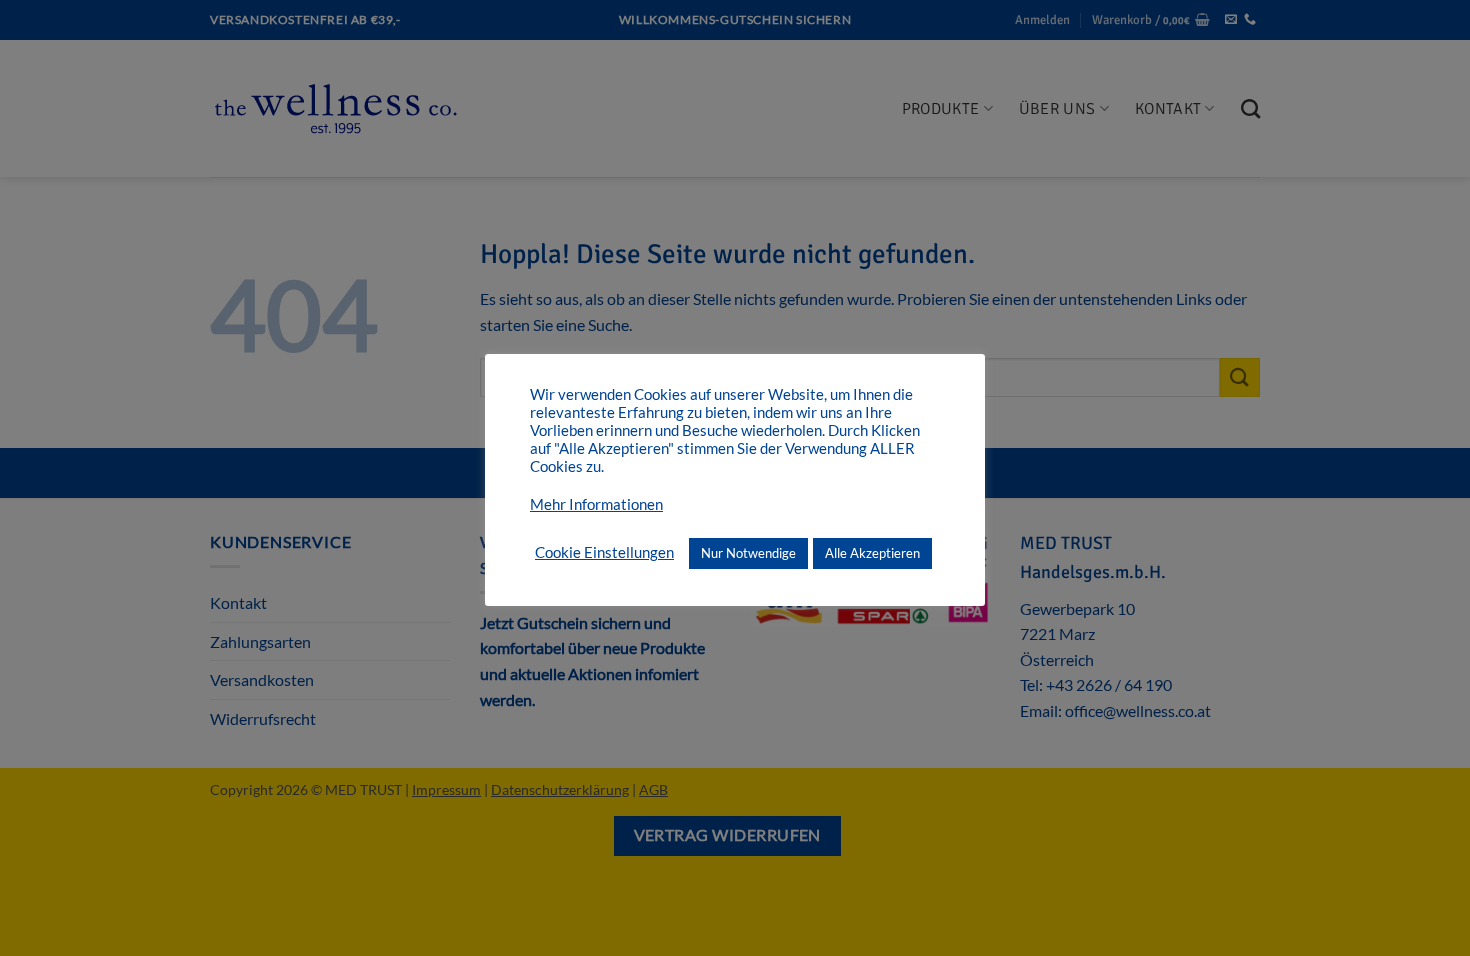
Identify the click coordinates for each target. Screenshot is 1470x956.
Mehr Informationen (596, 504)
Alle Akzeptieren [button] (872, 553)
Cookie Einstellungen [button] (604, 552)
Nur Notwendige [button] (748, 553)
